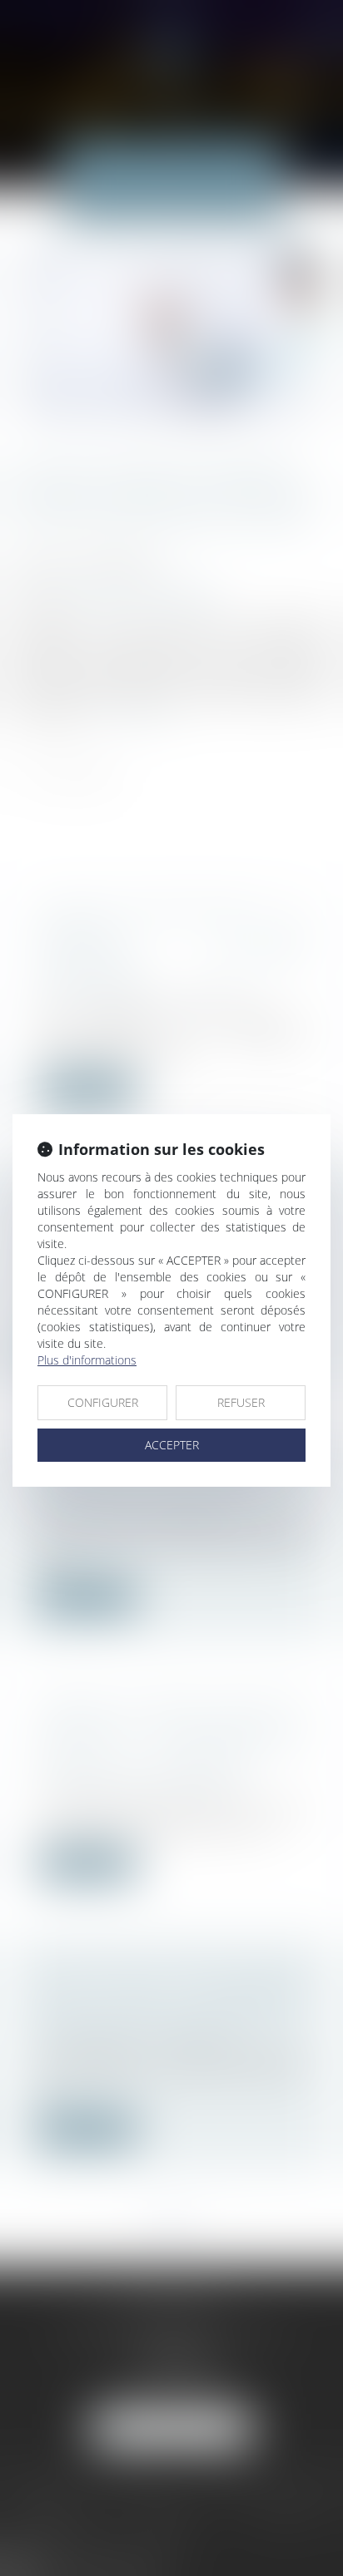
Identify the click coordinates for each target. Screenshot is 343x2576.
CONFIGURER (103, 1402)
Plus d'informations (87, 1360)
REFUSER (241, 1402)
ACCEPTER (172, 1445)
